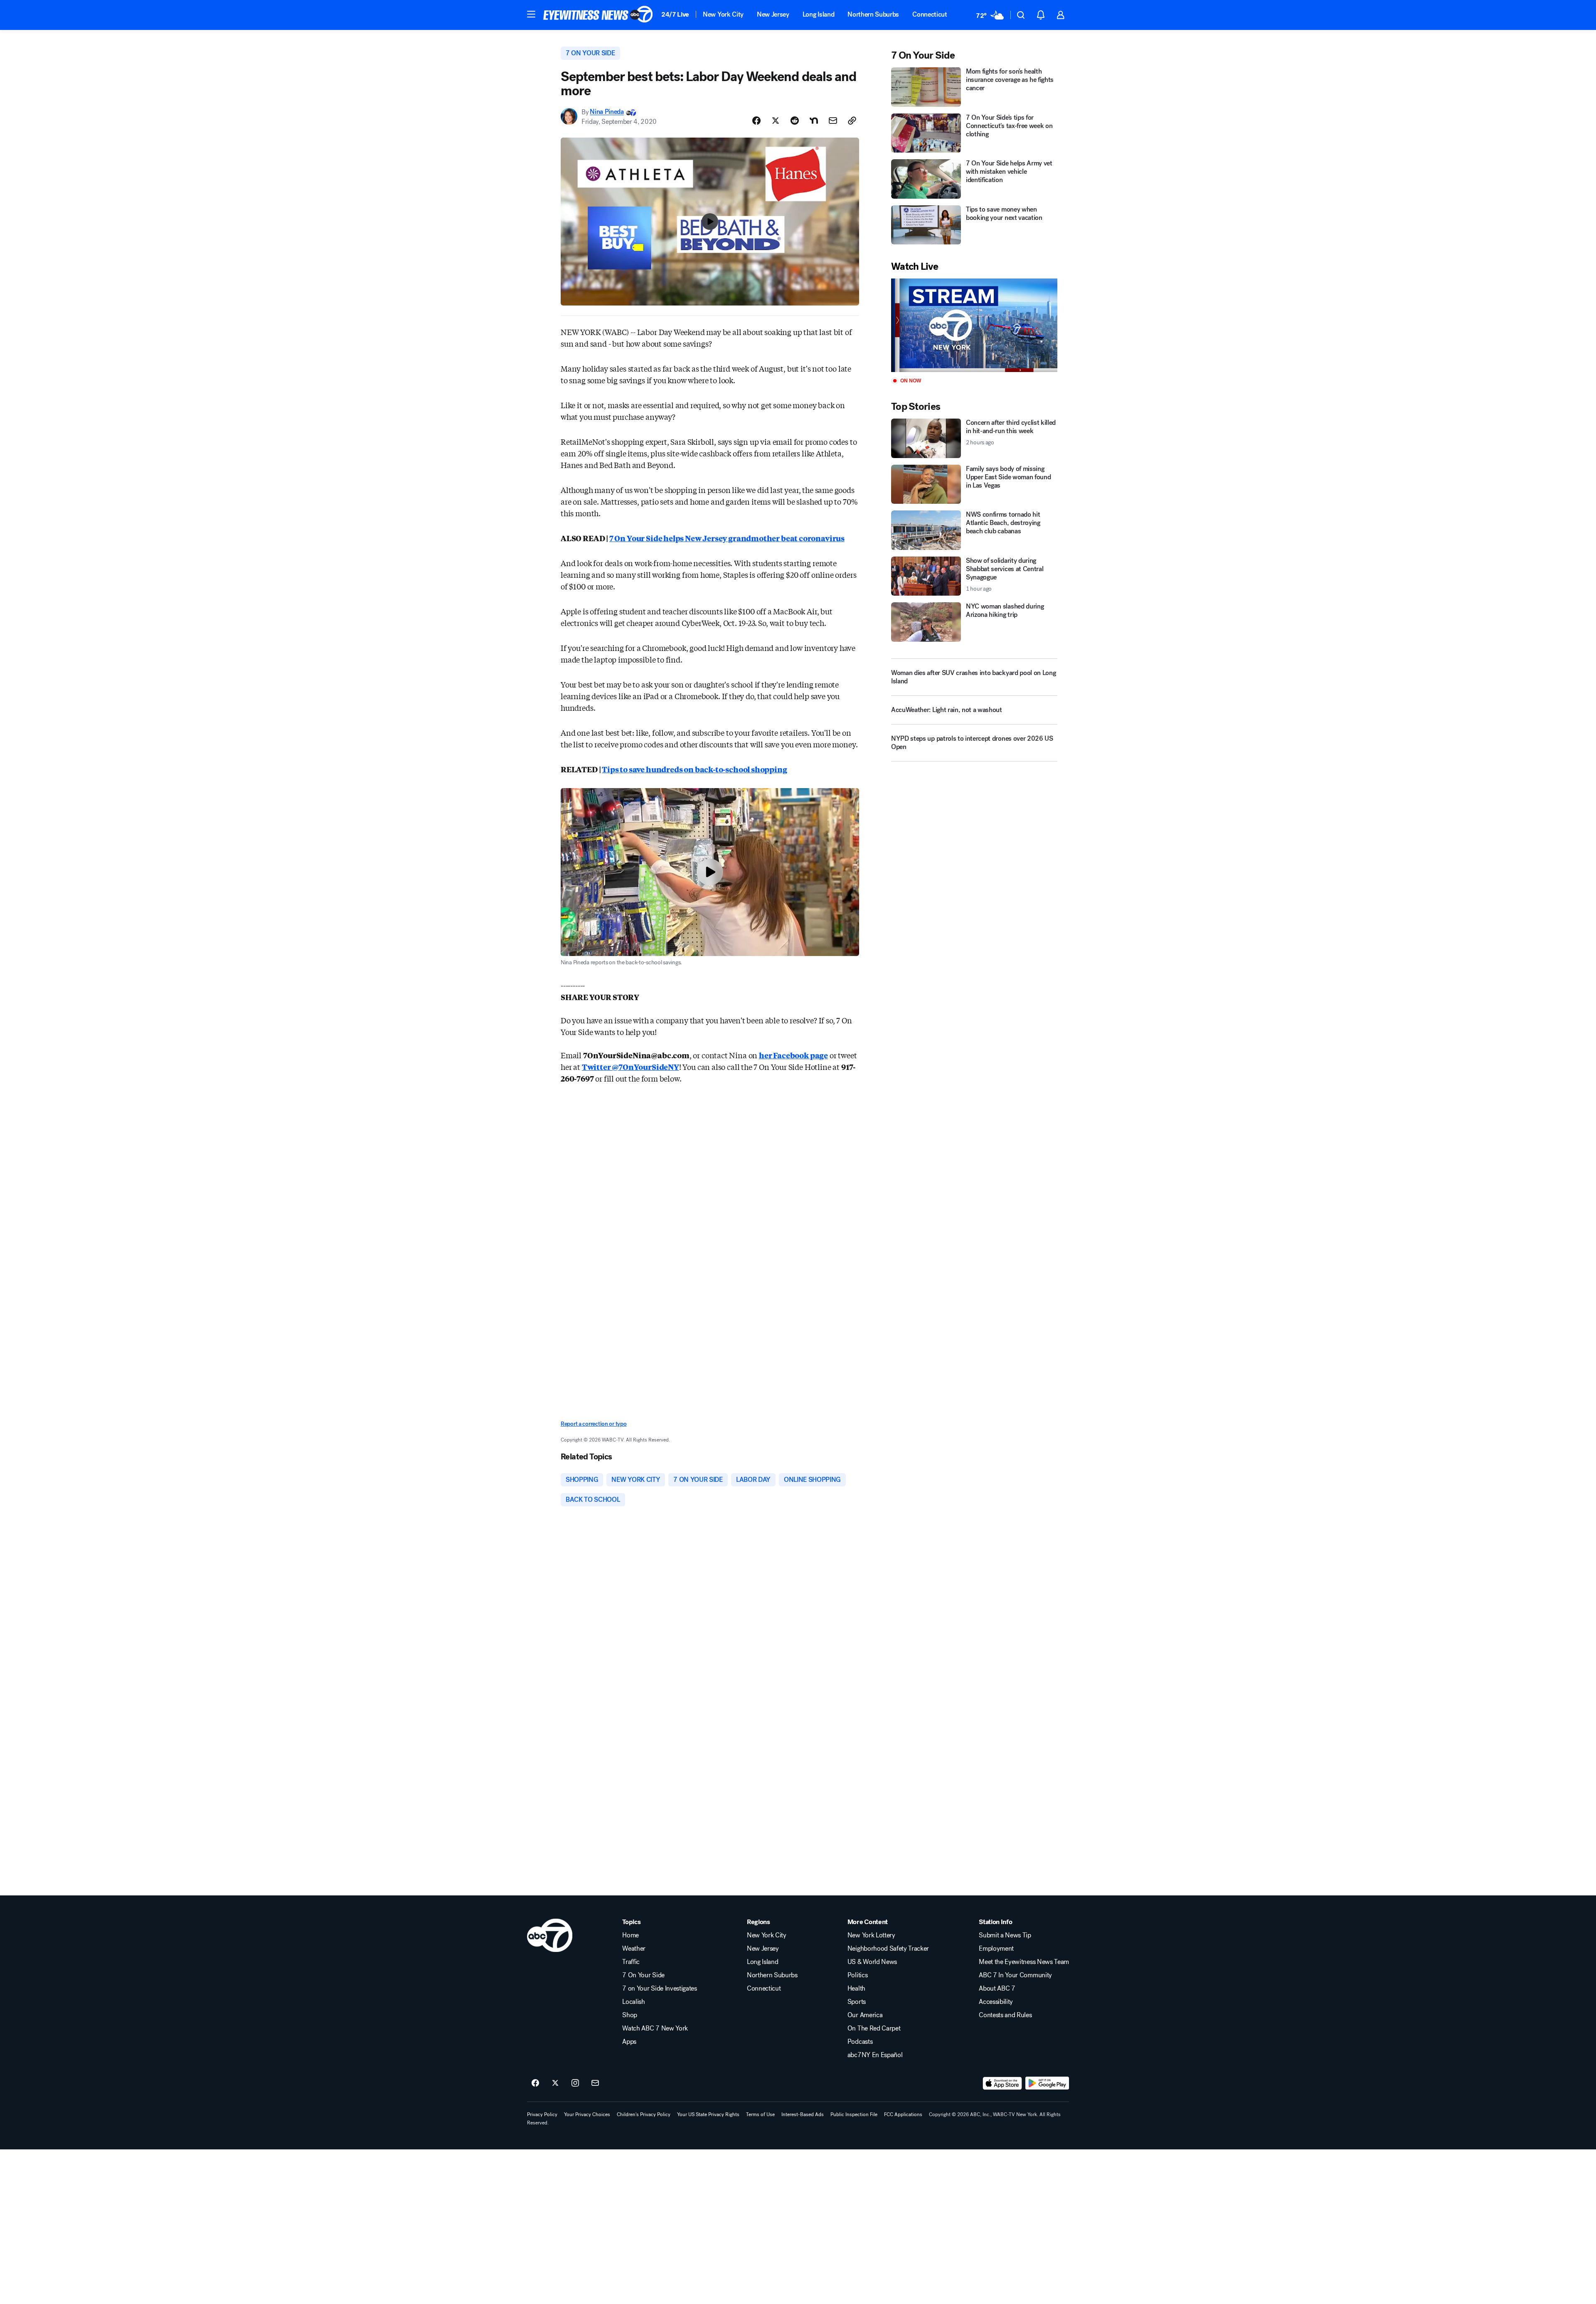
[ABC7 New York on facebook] (535, 2083)
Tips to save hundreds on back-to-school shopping (694, 769)
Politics (857, 1975)
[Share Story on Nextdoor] (814, 121)
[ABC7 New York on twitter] (555, 2083)
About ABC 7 (997, 1989)
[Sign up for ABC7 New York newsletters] (595, 2083)
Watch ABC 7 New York (655, 2028)
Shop (630, 2015)
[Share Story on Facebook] (756, 121)
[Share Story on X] (776, 121)
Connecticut (930, 14)
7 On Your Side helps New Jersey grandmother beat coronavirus (727, 538)
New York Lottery (871, 1935)
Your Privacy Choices (587, 2114)
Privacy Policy (542, 2114)
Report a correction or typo (594, 1424)
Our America (865, 2015)
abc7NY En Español (875, 2055)
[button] (531, 14)
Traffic (631, 1962)
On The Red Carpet (874, 2028)
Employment (996, 1949)
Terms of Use (760, 2114)
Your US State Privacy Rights (708, 2114)
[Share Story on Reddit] (795, 121)
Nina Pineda (607, 112)
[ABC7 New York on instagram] (575, 2083)
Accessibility (996, 2002)
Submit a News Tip (1005, 1935)
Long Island (818, 14)
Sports (857, 2002)
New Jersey (773, 14)
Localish (633, 2002)
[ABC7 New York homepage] (598, 15)
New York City (723, 14)
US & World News (872, 1962)
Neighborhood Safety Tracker (888, 1949)
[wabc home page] (550, 1935)
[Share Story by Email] (833, 121)
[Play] (974, 325)
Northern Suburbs (873, 14)
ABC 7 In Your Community (1015, 1975)
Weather (634, 1949)
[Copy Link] (852, 121)
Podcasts (860, 2042)
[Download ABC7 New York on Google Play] (1047, 2083)
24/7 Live (675, 14)
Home (631, 1935)
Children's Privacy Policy (644, 2114)
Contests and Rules (1005, 2015)
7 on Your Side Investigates (659, 1989)
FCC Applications (903, 2114)
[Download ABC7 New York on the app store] (1002, 2083)
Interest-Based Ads (803, 2114)
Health (856, 1989)
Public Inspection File (854, 2114)
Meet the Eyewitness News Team (1024, 1962)
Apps (629, 2042)
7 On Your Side (643, 1975)
